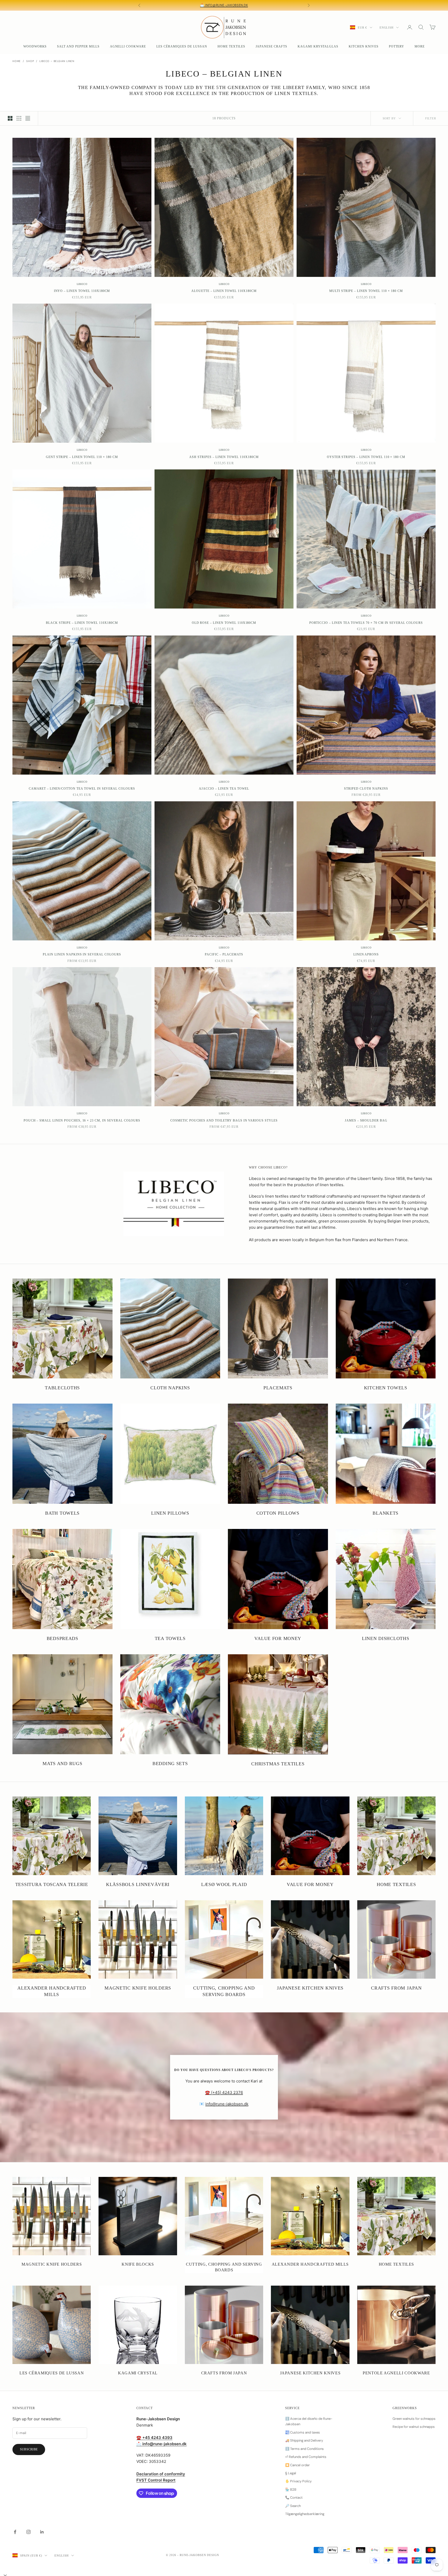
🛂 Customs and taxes (303, 2432)
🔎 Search (293, 2506)
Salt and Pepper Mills (78, 46)
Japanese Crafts (271, 46)
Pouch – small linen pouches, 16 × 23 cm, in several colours (82, 1120)
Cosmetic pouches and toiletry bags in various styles (224, 1120)
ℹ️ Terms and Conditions (304, 2449)
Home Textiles (231, 46)
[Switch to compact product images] (28, 118)
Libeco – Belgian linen (57, 61)
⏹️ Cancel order (297, 2465)
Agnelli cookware (128, 46)
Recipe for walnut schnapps (414, 2427)
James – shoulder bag (366, 1120)
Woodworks (35, 46)
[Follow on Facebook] (15, 2532)
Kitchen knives (363, 46)
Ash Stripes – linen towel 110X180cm (224, 457)
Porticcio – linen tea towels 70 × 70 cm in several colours (366, 623)
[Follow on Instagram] (29, 2532)
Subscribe (29, 2449)
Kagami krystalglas (318, 46)
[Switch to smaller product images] (19, 118)
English (387, 28)
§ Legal (291, 2473)
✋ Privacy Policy (298, 2481)
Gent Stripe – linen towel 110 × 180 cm (82, 457)
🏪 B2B (291, 2489)
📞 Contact (294, 2498)
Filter (431, 118)
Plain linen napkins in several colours (82, 954)
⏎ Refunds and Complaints (306, 2457)
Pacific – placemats (224, 954)
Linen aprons (366, 954)
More (420, 46)
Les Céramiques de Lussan (182, 46)
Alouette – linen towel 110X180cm (224, 291)
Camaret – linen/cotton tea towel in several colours (82, 789)
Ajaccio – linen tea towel (224, 789)
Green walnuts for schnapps (414, 2419)
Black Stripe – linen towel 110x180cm (82, 623)
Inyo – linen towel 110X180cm (82, 291)
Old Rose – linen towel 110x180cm (224, 623)
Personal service (270, 5)
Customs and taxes (229, 5)
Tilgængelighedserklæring (305, 2514)
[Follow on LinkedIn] (42, 2532)
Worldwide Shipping (186, 5)
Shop (30, 61)
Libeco (82, 284)
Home (17, 61)
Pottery (397, 46)
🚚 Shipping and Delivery (304, 2440)
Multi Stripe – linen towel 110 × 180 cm (366, 291)
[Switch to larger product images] (10, 118)
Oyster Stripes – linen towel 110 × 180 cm (366, 457)
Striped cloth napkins (366, 789)
